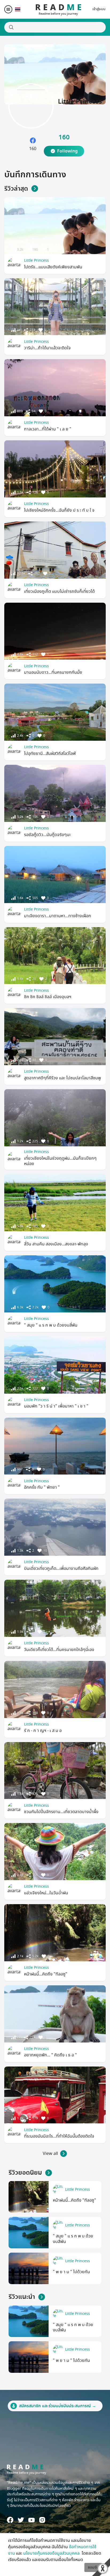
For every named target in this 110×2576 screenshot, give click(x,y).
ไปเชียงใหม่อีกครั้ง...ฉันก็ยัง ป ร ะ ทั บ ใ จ (59, 510)
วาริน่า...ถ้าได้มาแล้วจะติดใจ (47, 348)
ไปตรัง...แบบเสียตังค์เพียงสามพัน (53, 267)
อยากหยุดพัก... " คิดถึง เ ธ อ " (50, 2055)
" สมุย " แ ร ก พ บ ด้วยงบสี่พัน (51, 1325)
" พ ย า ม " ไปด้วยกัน (71, 2272)
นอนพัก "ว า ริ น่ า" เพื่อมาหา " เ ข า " (56, 1406)
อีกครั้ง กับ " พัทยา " (42, 1487)
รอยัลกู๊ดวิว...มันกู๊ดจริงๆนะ (47, 835)
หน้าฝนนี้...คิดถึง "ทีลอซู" (46, 1974)
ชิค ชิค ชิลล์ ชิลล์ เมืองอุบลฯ (48, 997)
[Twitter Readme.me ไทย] (21, 2520)
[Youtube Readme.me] (32, 2520)
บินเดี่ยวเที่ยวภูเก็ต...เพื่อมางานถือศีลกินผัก (61, 1569)
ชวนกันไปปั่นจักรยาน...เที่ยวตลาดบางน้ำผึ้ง (61, 1812)
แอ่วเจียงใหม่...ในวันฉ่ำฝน (46, 1893)
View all (50, 2154)
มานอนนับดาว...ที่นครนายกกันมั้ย (53, 672)
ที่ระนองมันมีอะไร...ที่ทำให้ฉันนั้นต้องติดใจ (59, 2136)
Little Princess (36, 260)
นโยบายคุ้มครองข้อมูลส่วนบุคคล (52, 2553)
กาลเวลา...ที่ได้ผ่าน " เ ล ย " (48, 429)
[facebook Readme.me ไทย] (10, 2520)
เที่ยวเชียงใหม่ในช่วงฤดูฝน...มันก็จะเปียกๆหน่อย (60, 1161)
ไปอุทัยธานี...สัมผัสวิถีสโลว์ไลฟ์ (50, 754)
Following (67, 151)
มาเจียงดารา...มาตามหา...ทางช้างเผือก (58, 916)
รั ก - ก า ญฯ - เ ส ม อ (43, 1731)
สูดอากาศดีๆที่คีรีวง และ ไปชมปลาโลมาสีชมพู (62, 1078)
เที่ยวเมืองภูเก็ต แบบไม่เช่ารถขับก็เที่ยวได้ (59, 591)
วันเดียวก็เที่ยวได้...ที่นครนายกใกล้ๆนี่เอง (59, 1650)
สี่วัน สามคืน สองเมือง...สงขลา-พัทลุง (56, 1244)
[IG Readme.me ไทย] (42, 2520)
